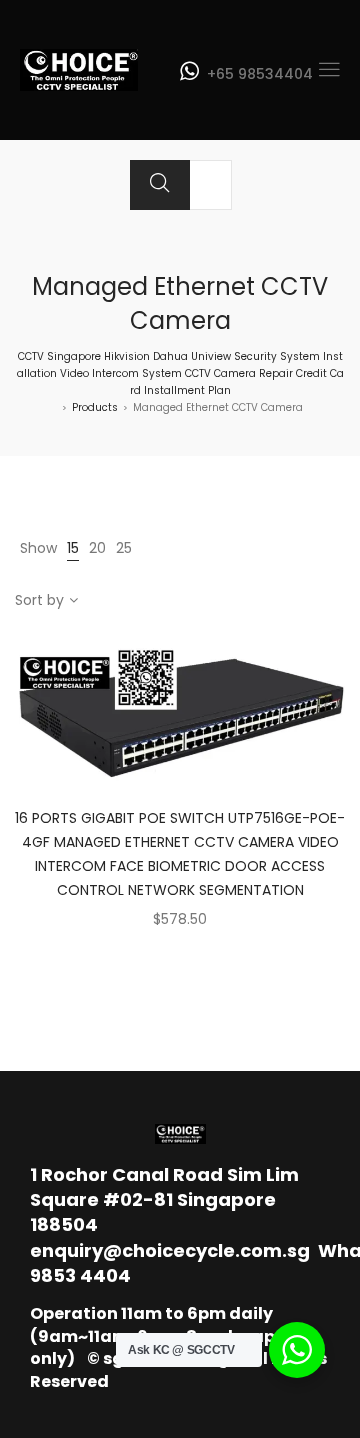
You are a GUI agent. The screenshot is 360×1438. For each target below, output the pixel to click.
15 (73, 548)
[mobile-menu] (329, 70)
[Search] (160, 185)
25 (124, 548)
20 (97, 548)
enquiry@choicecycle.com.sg (170, 1250)
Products (95, 407)
